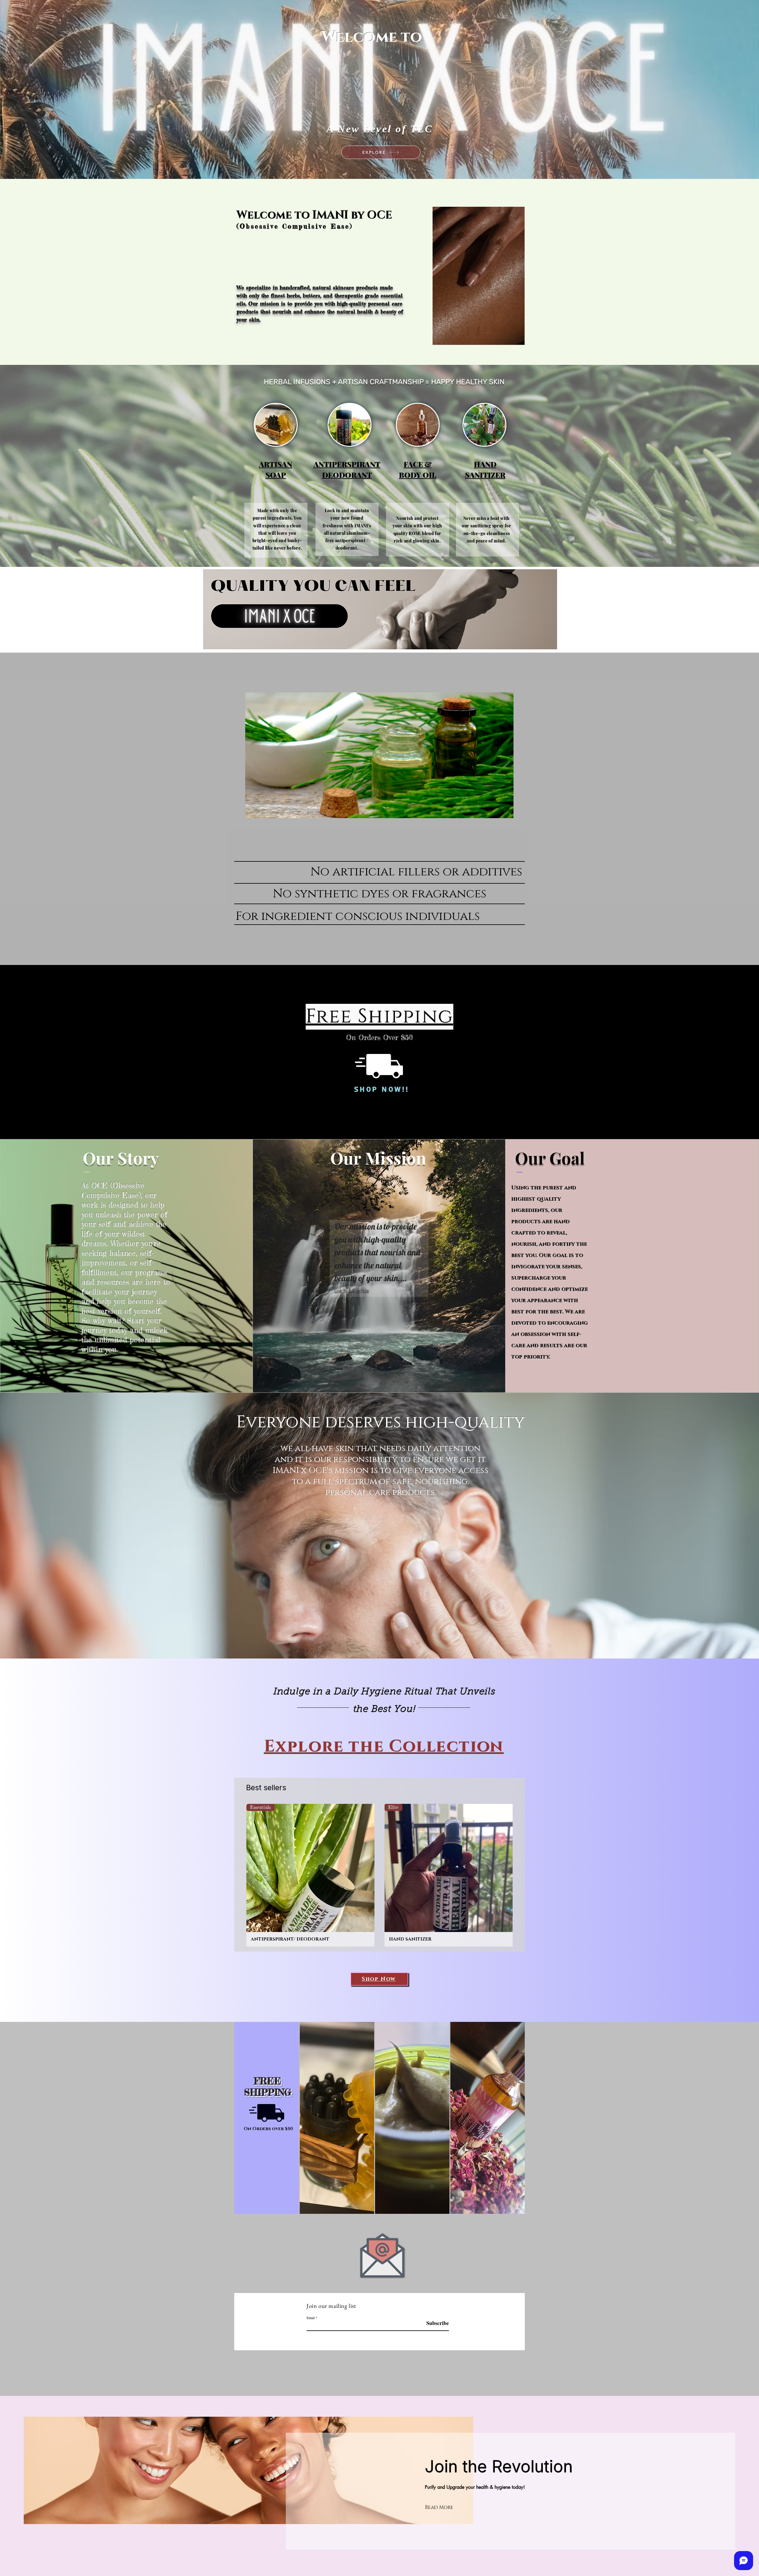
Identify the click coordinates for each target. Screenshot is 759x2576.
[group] (379, 1875)
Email (311, 2318)
